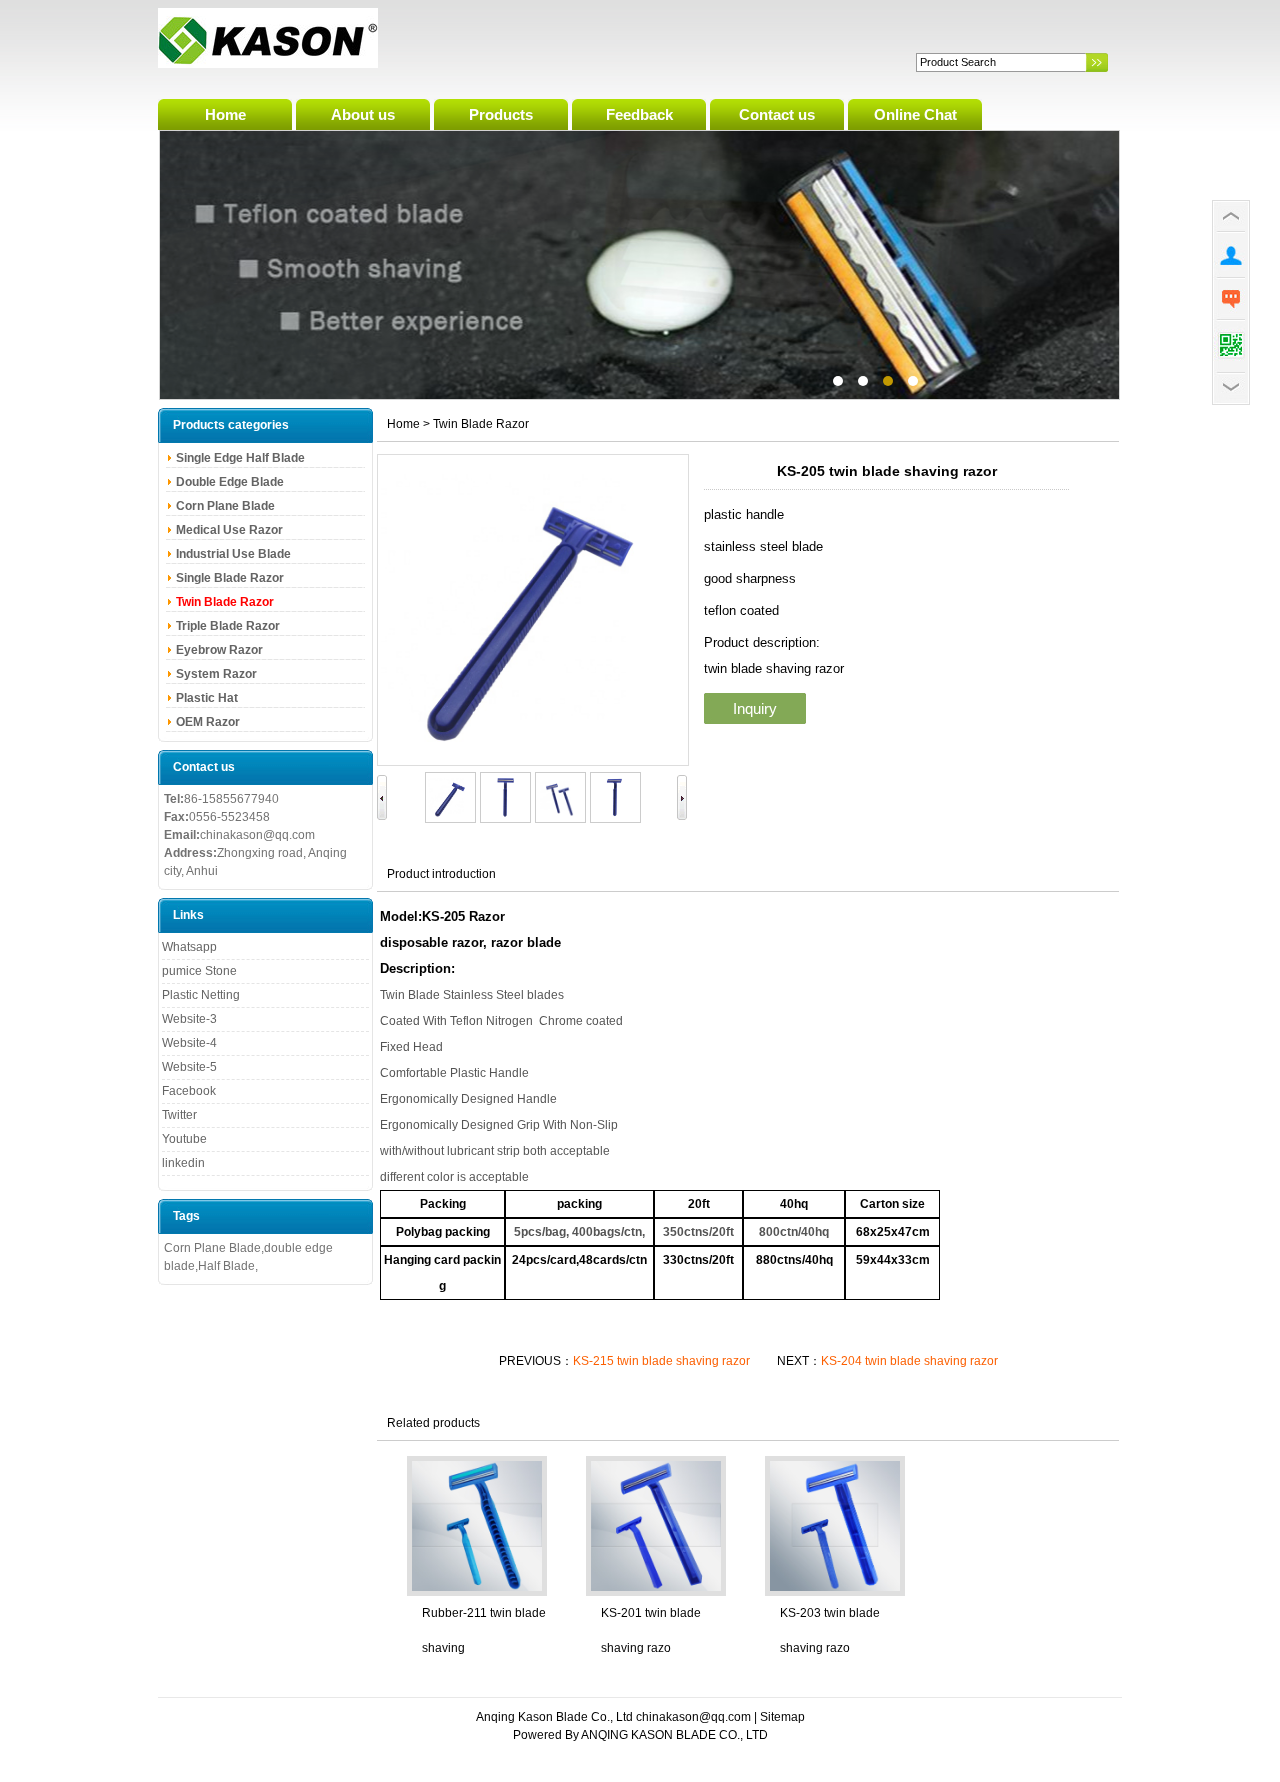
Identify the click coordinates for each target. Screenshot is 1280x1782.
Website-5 (189, 1067)
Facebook (189, 1091)
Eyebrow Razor (219, 650)
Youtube (184, 1139)
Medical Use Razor (229, 530)
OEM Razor (208, 722)
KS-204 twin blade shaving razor (909, 1361)
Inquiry (755, 708)
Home (403, 424)
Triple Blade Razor (228, 626)
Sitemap (782, 1717)
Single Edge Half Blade (240, 458)
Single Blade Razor (230, 578)
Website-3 (189, 1019)
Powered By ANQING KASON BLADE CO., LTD (640, 1735)
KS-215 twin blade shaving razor (663, 1361)
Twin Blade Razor (225, 602)
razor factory (639, 265)
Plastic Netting (201, 995)
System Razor (216, 674)
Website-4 (189, 1043)
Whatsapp (189, 947)
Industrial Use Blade (233, 554)
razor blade (526, 942)
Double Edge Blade (230, 482)
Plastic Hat (207, 698)
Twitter (179, 1115)
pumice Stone (199, 971)
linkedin (183, 1163)
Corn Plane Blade (225, 506)
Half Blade (226, 1266)
